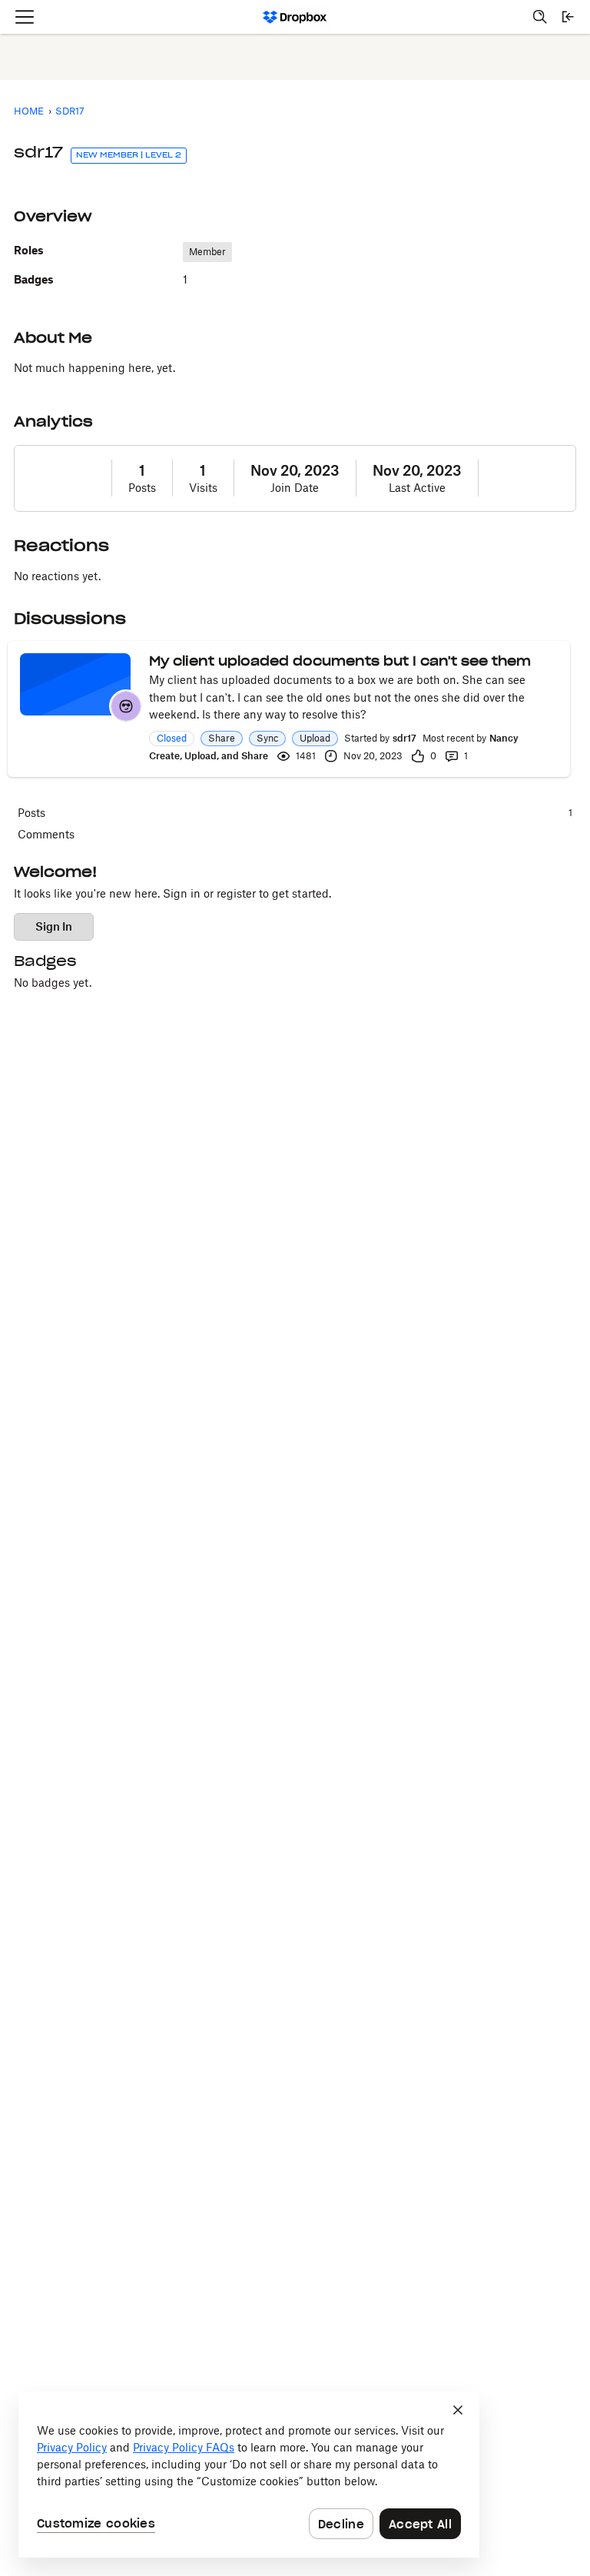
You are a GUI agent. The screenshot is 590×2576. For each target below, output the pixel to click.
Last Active (417, 488)
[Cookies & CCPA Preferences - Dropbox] (249, 2475)
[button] (126, 706)
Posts (142, 488)
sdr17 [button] (404, 738)
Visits (203, 488)
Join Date (295, 488)
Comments (46, 834)
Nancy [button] (504, 738)
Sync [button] (267, 738)
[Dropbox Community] (295, 17)
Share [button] (222, 738)
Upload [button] (315, 738)
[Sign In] (568, 17)
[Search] (540, 17)
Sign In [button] (54, 926)
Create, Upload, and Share (209, 756)
